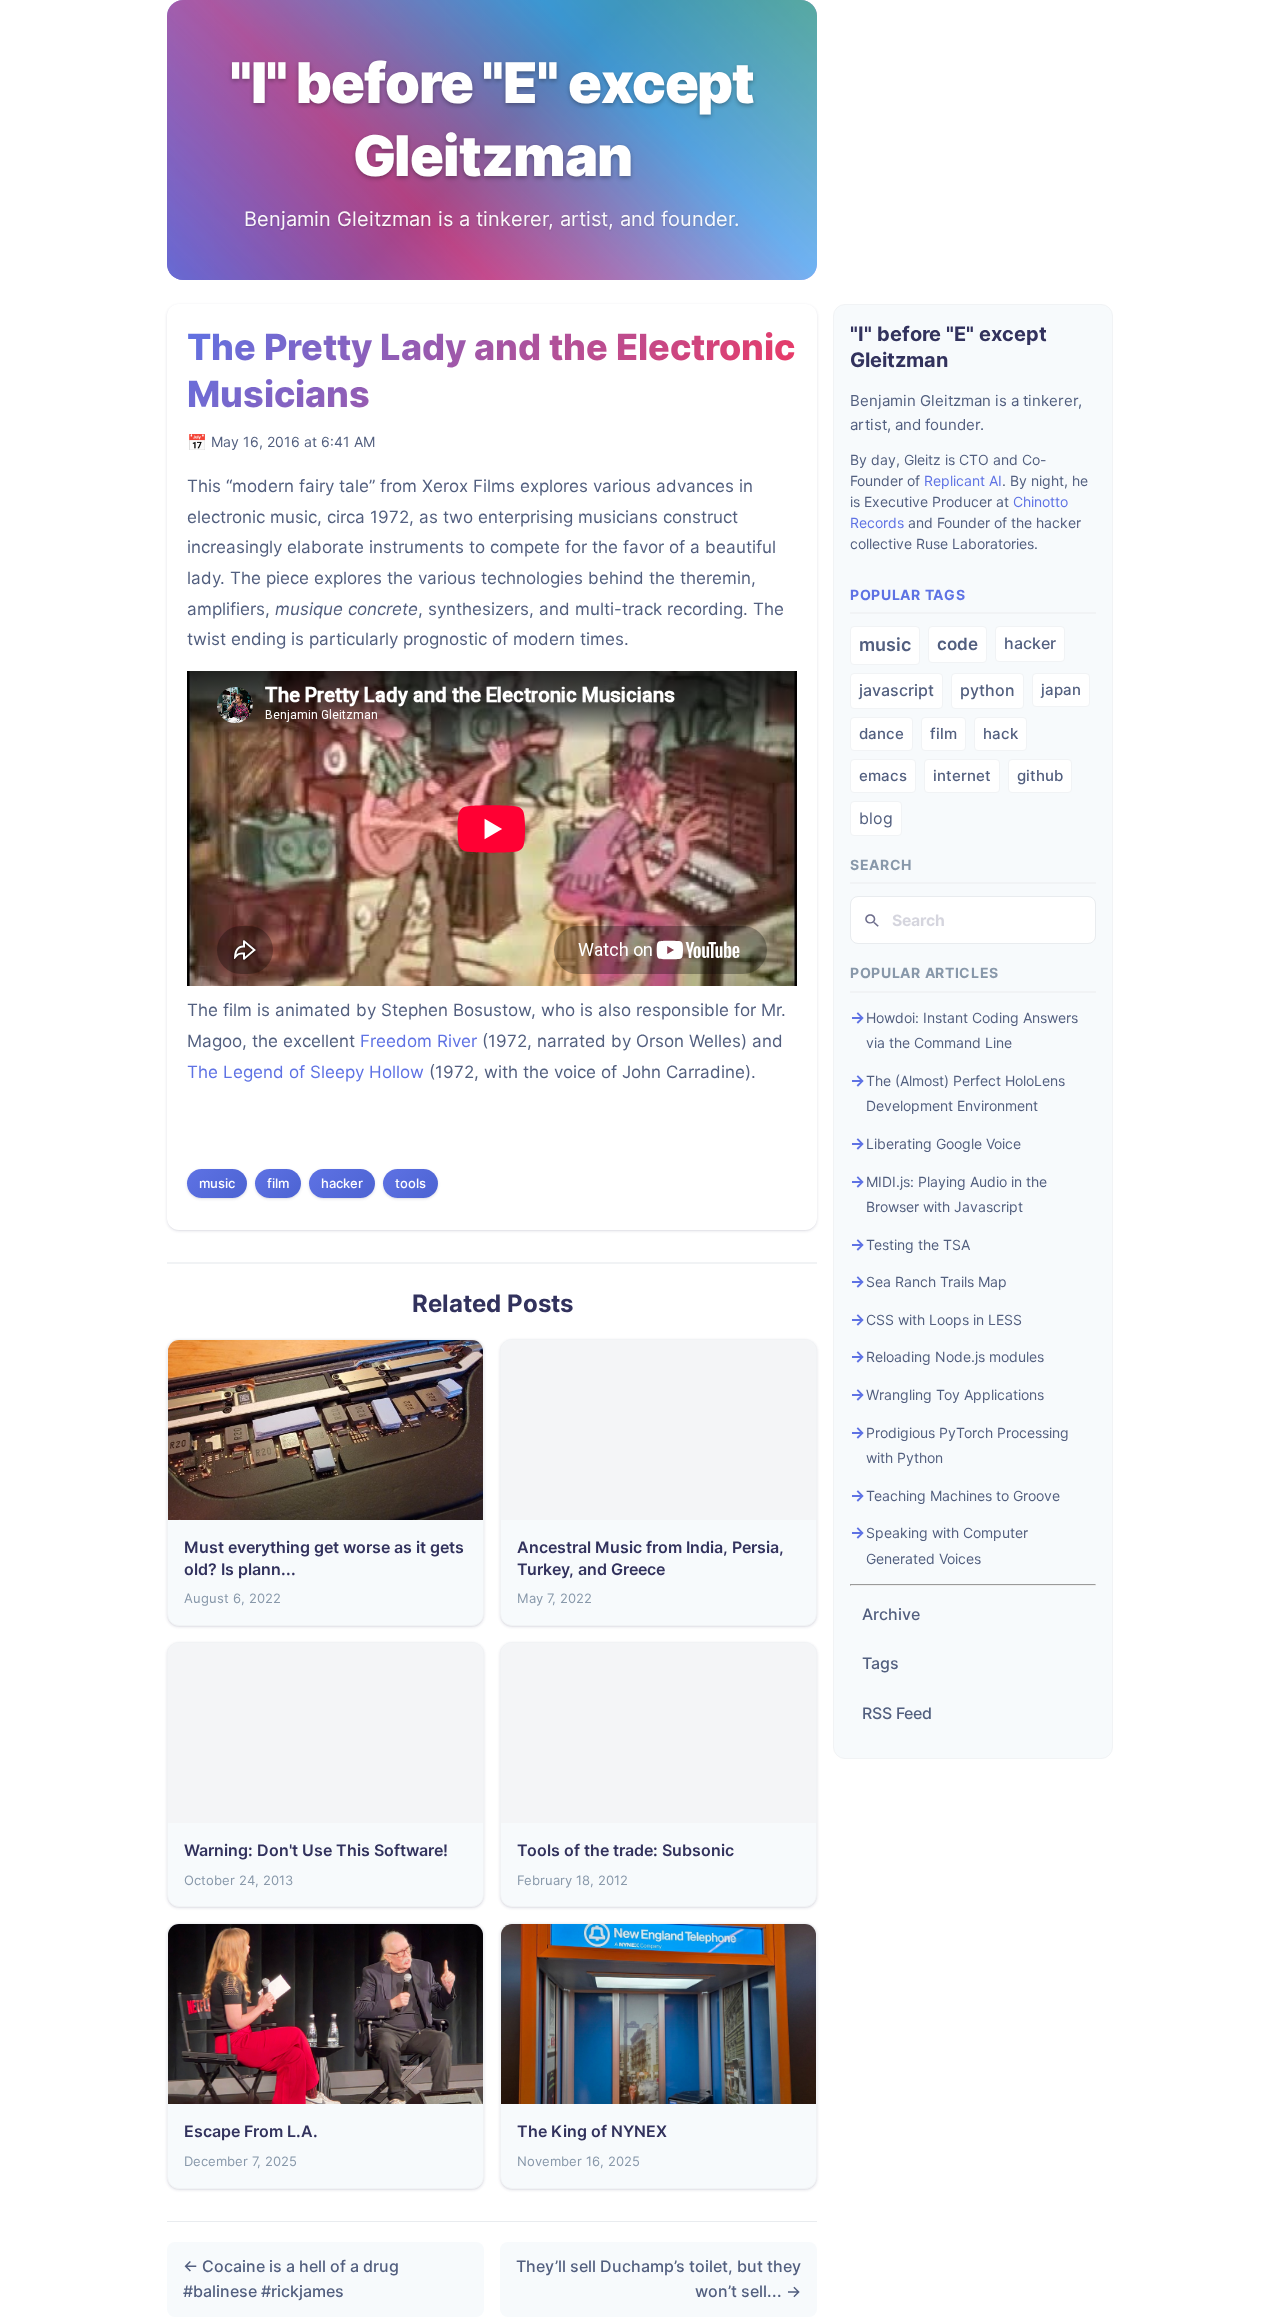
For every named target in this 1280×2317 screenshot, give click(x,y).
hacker (342, 1183)
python (987, 690)
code (957, 644)
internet (962, 775)
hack (1000, 733)
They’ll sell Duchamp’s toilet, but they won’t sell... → (658, 2279)
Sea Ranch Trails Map (936, 1281)
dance (881, 733)
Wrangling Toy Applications (955, 1394)
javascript (896, 690)
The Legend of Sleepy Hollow (305, 1072)
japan (1061, 689)
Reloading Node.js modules (955, 1356)
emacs (883, 775)
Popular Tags (907, 594)
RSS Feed (897, 1713)
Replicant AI (963, 480)
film (278, 1183)
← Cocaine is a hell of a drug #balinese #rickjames (291, 2279)
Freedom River (418, 1041)
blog (876, 818)
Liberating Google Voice (943, 1143)
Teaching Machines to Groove (963, 1495)
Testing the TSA (918, 1244)
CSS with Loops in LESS (944, 1319)
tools (410, 1183)
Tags (880, 1663)
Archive (891, 1614)
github (1040, 775)
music (217, 1183)
